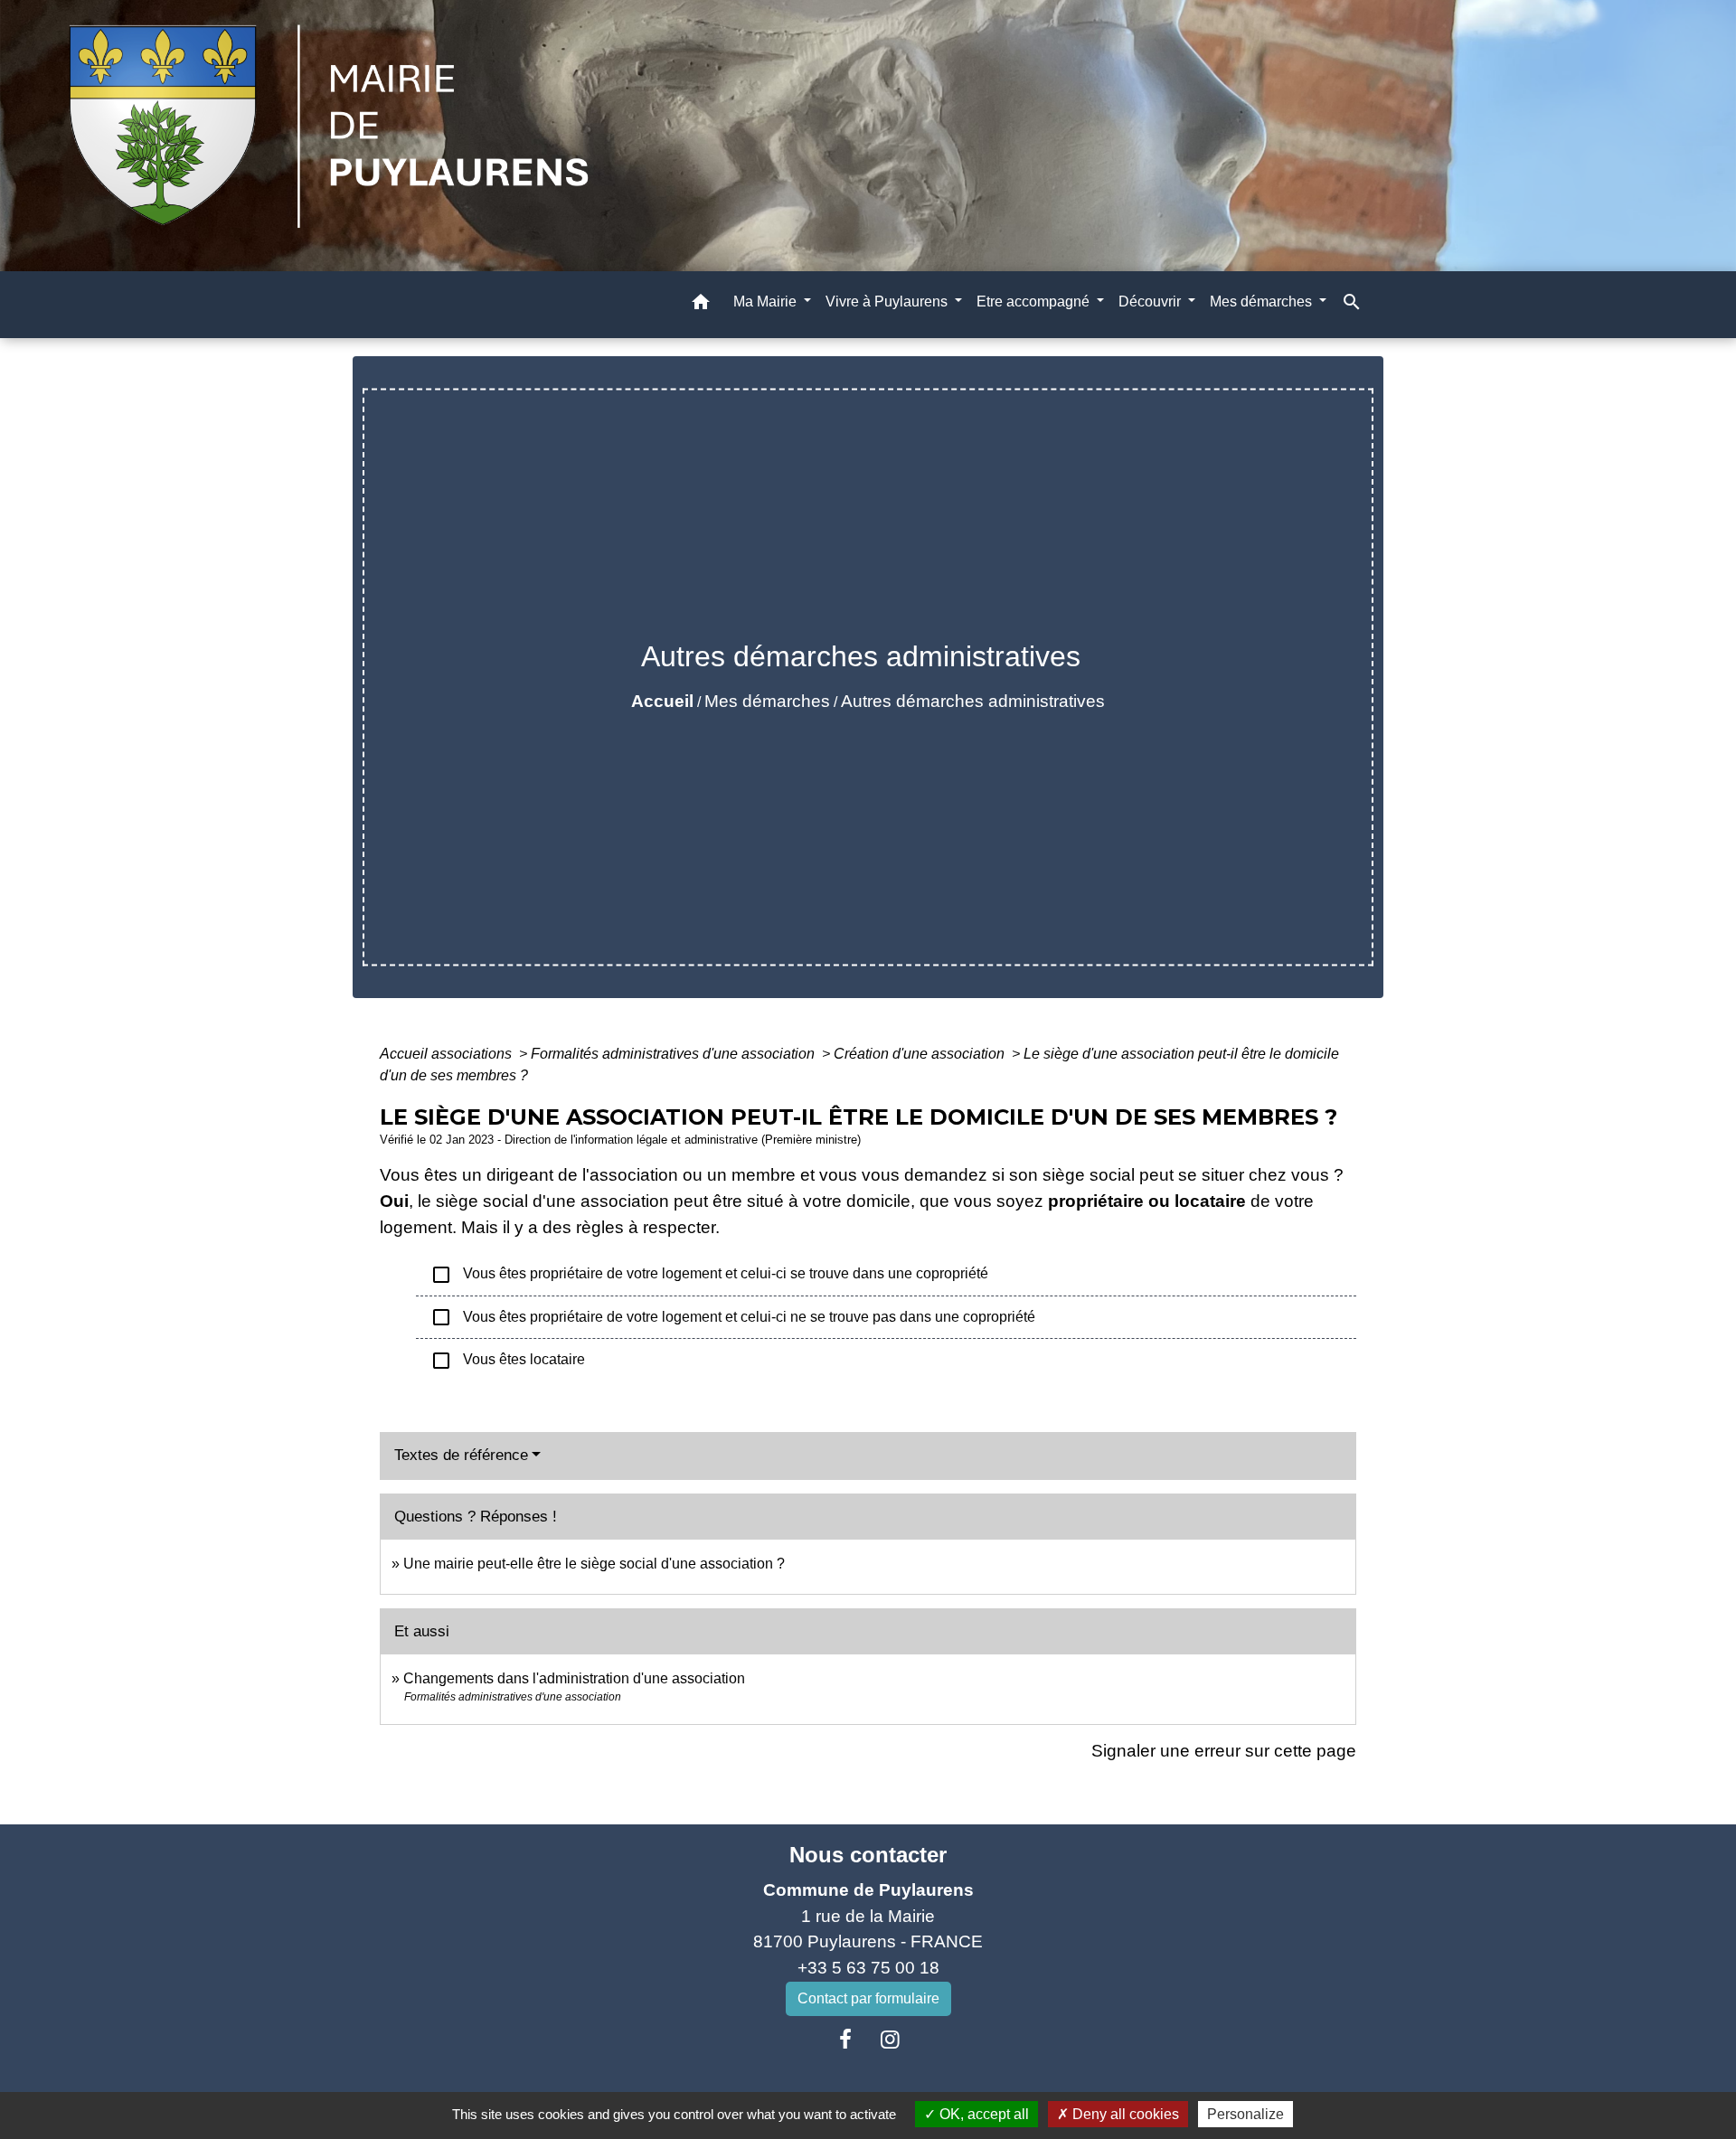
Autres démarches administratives (973, 701)
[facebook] (845, 2040)
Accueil (662, 701)
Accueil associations (448, 1054)
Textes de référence (461, 1455)
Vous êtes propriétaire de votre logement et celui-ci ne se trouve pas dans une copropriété (733, 1317)
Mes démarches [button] (1263, 302)
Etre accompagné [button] (1035, 302)
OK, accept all (982, 2114)
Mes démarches (767, 701)
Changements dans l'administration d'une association (574, 1678)
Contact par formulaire (868, 1998)
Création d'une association (921, 1054)
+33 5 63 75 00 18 (868, 1968)
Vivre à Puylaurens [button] (888, 302)
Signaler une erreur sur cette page (1224, 1751)
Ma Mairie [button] (767, 302)
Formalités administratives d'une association (675, 1054)
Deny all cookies (1124, 2114)
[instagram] (891, 2040)
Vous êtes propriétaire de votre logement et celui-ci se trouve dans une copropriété (709, 1275)
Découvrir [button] (1151, 302)
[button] (701, 305)
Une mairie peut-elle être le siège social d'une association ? (594, 1564)
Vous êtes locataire (508, 1361)
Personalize (1245, 2114)
